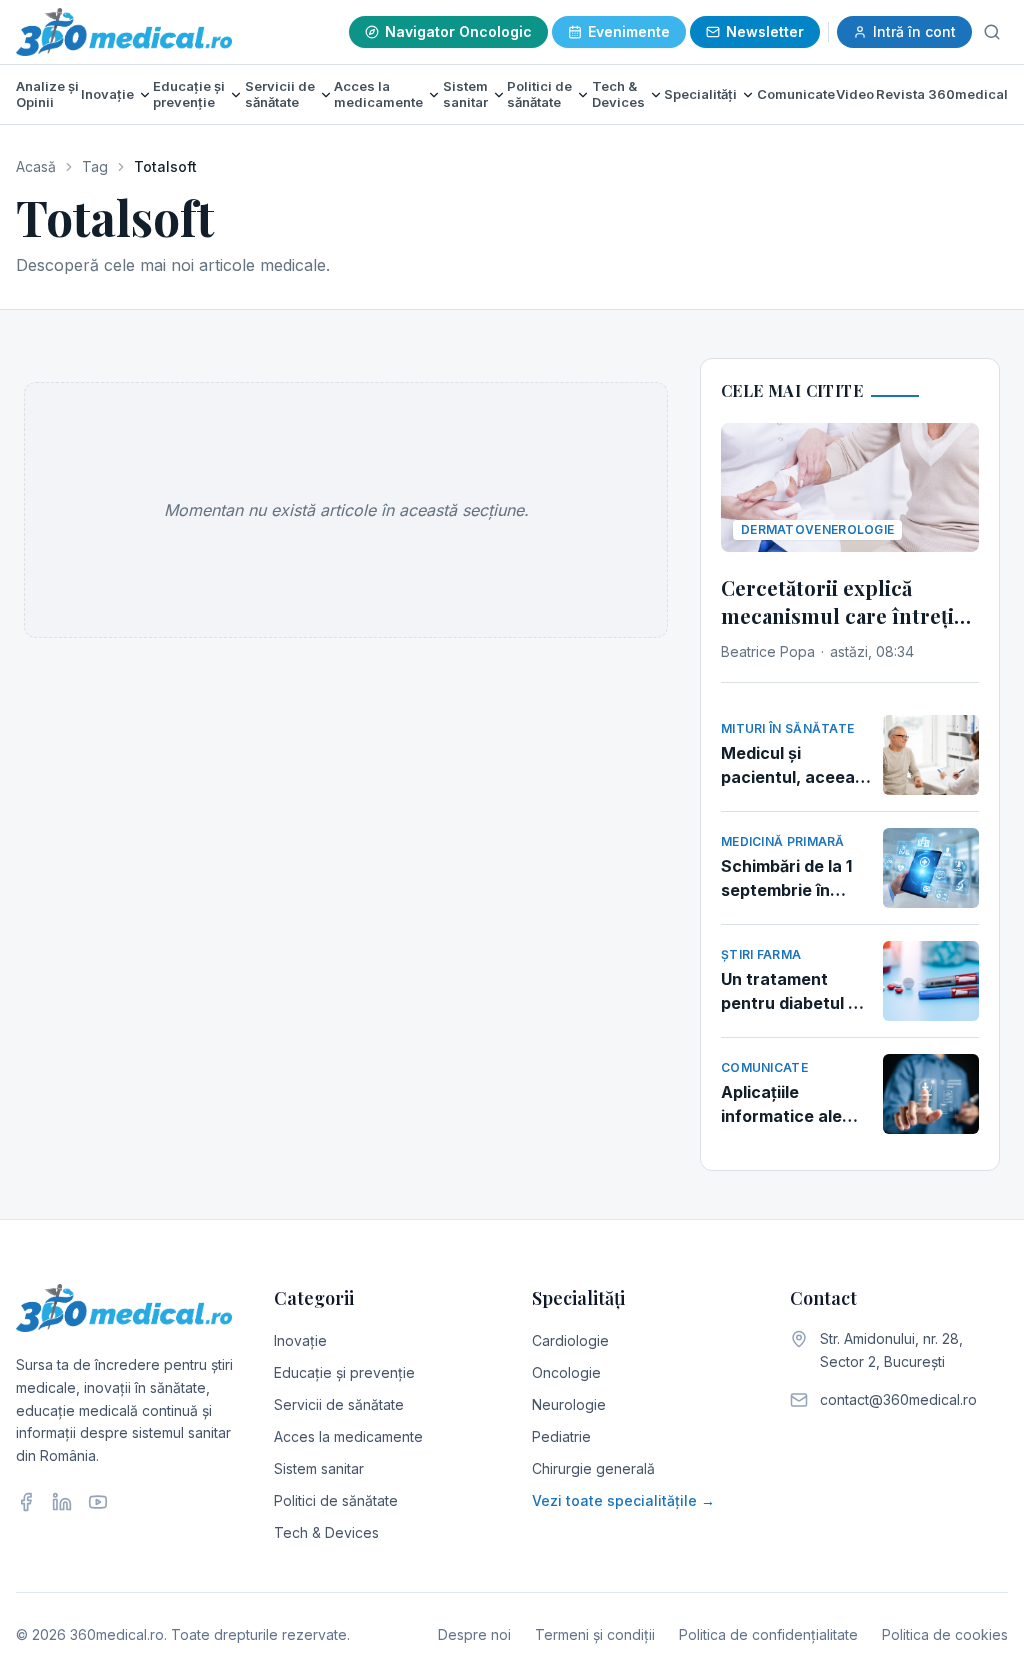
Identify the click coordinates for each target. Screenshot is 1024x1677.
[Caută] (992, 32)
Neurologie (569, 1404)
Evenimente (629, 31)
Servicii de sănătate (280, 94)
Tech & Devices (618, 94)
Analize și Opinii (47, 94)
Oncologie (566, 1372)
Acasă (36, 166)
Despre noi (474, 1634)
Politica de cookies (945, 1634)
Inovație (107, 94)
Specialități (700, 94)
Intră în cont (914, 31)
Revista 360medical (942, 94)
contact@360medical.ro (898, 1399)
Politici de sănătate (539, 94)
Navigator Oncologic (458, 31)
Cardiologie (570, 1340)
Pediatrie (561, 1436)
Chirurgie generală (593, 1468)
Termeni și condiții (595, 1634)
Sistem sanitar (465, 94)
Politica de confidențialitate (768, 1634)
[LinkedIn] (62, 1502)
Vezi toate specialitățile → (623, 1500)
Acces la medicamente (378, 94)
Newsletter (765, 31)
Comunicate (796, 94)
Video (855, 94)
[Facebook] (26, 1502)
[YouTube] (98, 1502)
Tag (95, 166)
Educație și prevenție (189, 94)
